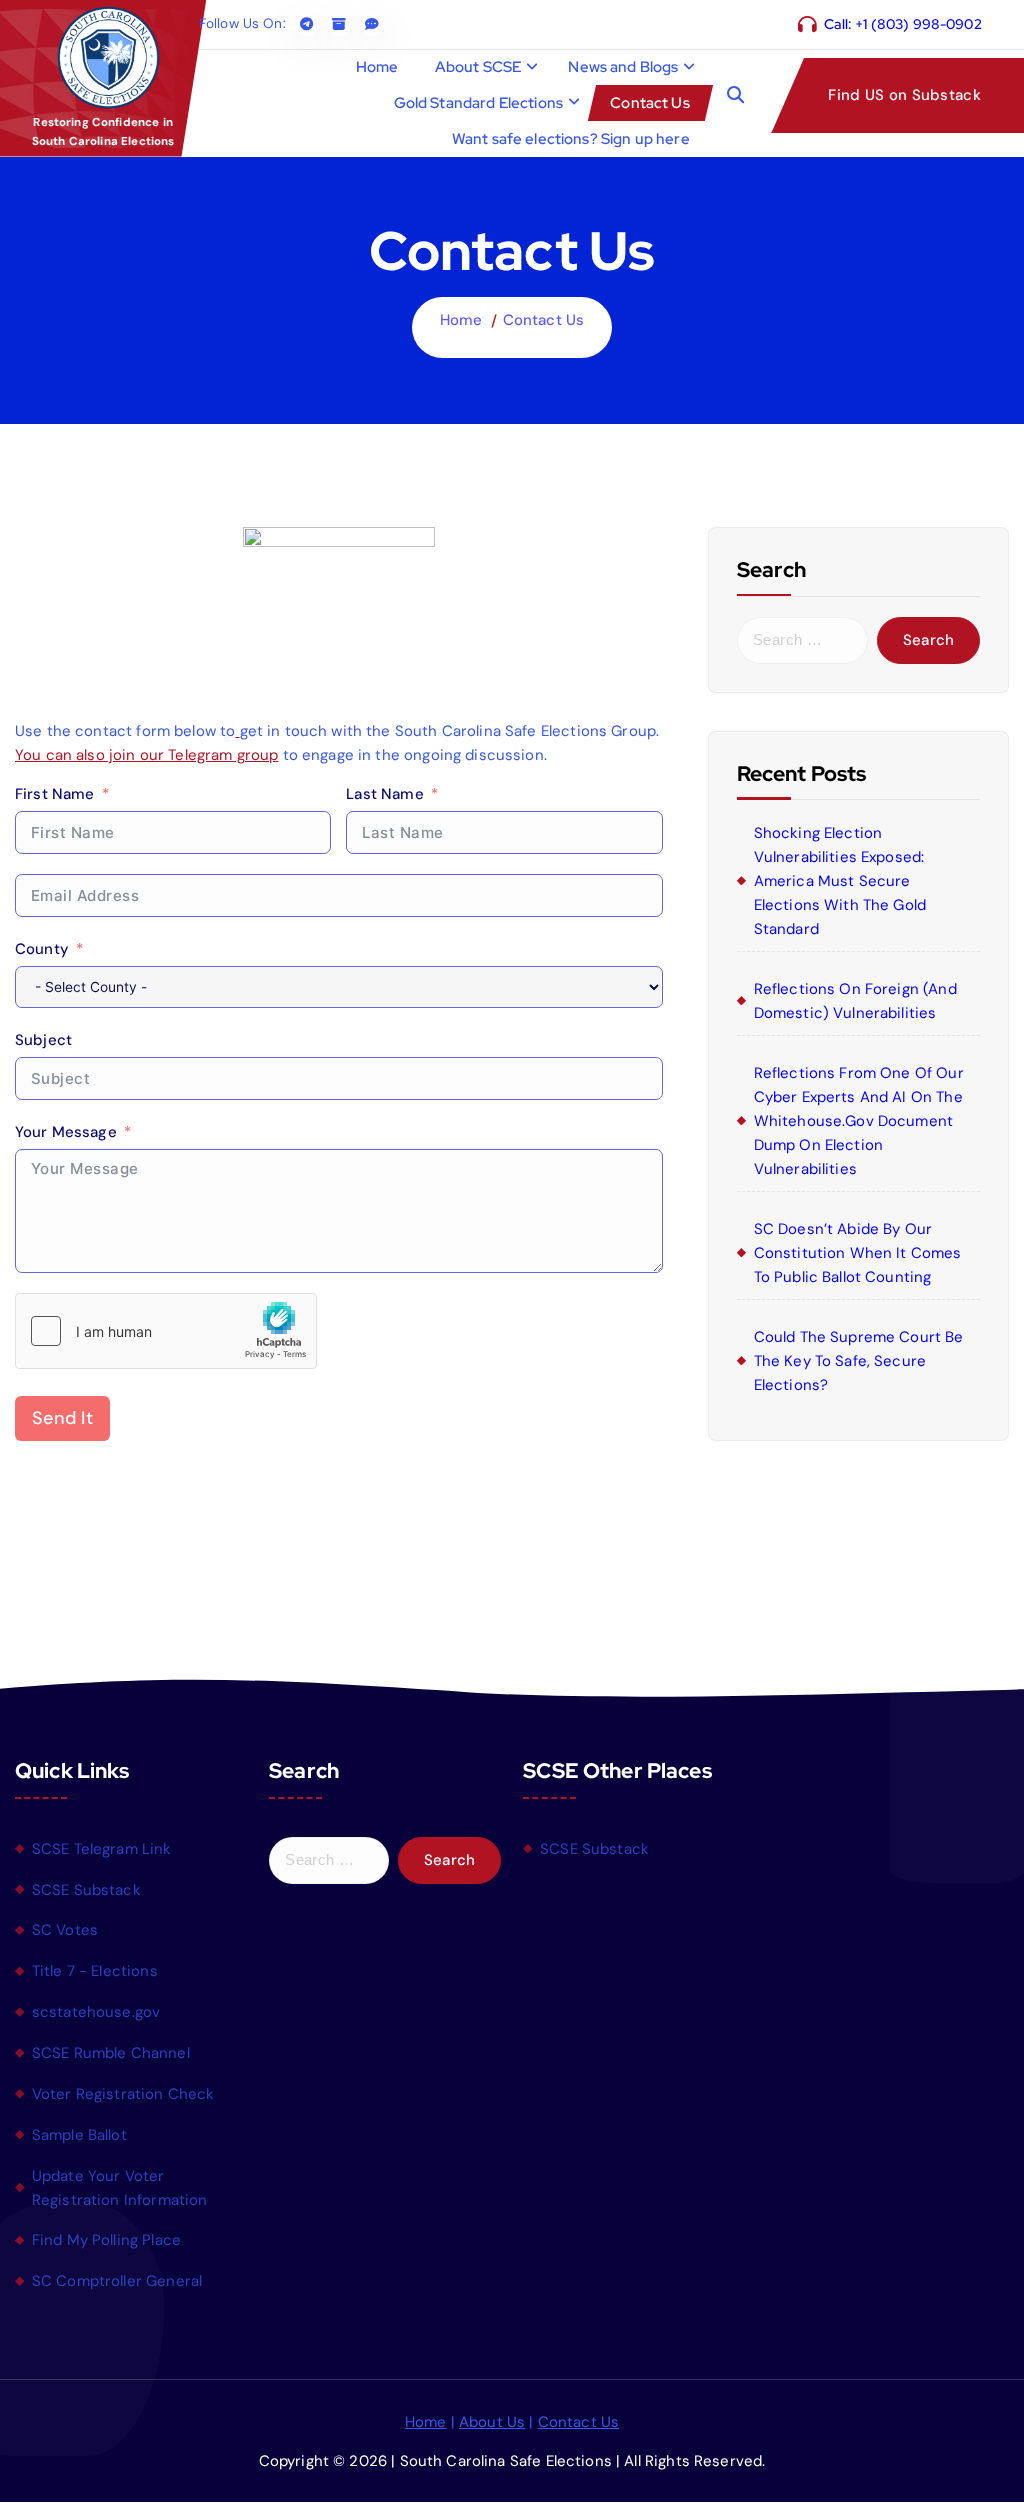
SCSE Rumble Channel (111, 2053)
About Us (492, 2422)
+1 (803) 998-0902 (918, 24)
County (42, 949)
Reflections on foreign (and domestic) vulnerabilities (855, 1001)
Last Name (384, 794)
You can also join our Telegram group (146, 755)
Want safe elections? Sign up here (571, 139)
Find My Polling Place (106, 2240)
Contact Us (650, 103)
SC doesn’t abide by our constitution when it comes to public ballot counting (858, 1253)
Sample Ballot (79, 2135)
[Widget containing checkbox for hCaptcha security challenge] (166, 1331)
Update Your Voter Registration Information (120, 2188)
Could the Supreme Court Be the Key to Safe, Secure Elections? (859, 1361)
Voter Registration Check (123, 2094)
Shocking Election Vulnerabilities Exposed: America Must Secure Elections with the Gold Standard (840, 881)
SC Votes (65, 1930)
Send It (62, 1418)
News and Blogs (623, 67)
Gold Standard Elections (478, 103)
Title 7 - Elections (95, 1971)
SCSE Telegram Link (102, 1849)
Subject (43, 1040)
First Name (55, 794)
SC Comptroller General (117, 2281)
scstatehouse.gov (96, 2012)
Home (377, 67)
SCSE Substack (86, 1890)
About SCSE (478, 67)
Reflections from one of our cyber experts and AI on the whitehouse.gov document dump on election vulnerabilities (859, 1121)
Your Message (66, 1132)
